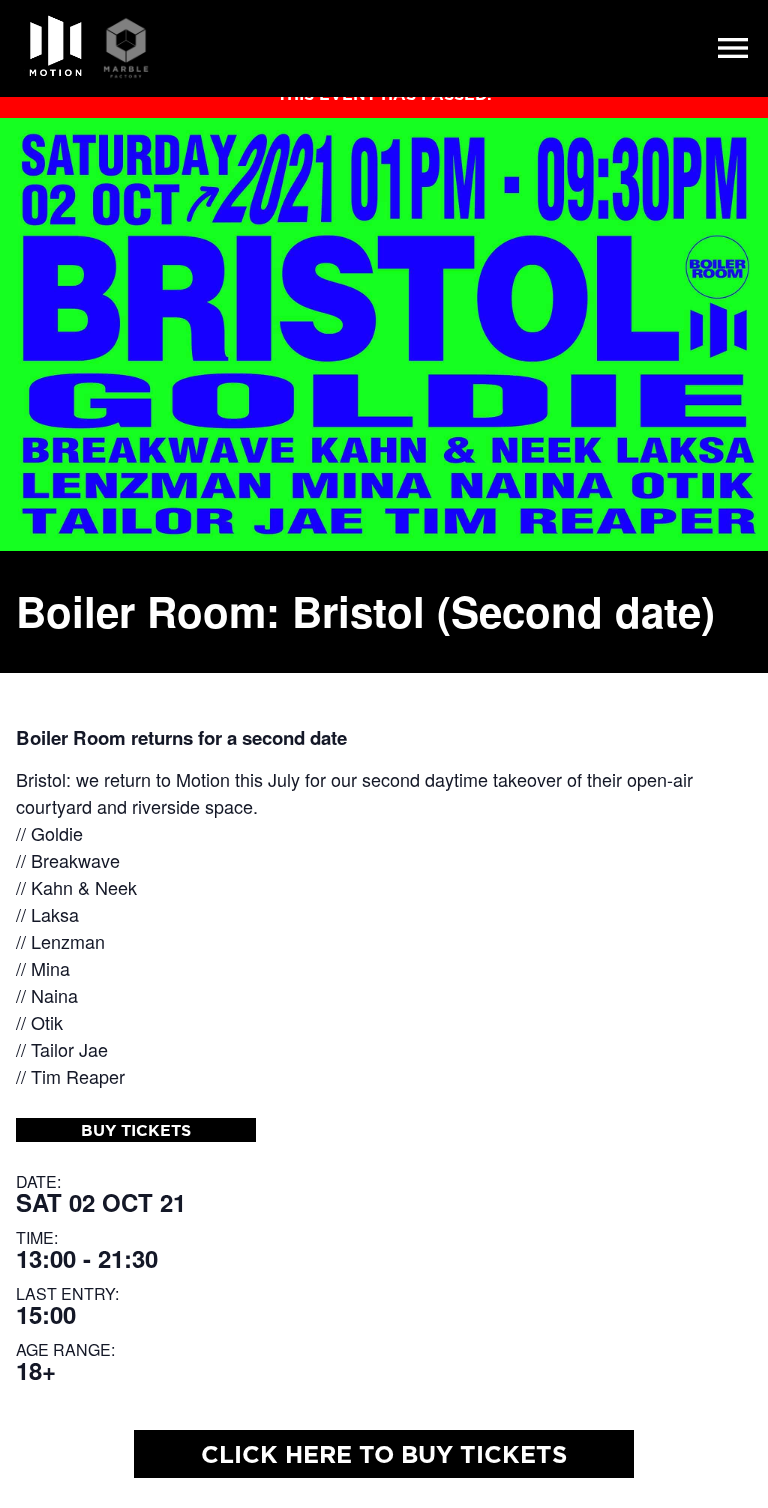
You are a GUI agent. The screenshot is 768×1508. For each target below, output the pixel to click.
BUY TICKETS (136, 1130)
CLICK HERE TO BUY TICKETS (384, 1454)
